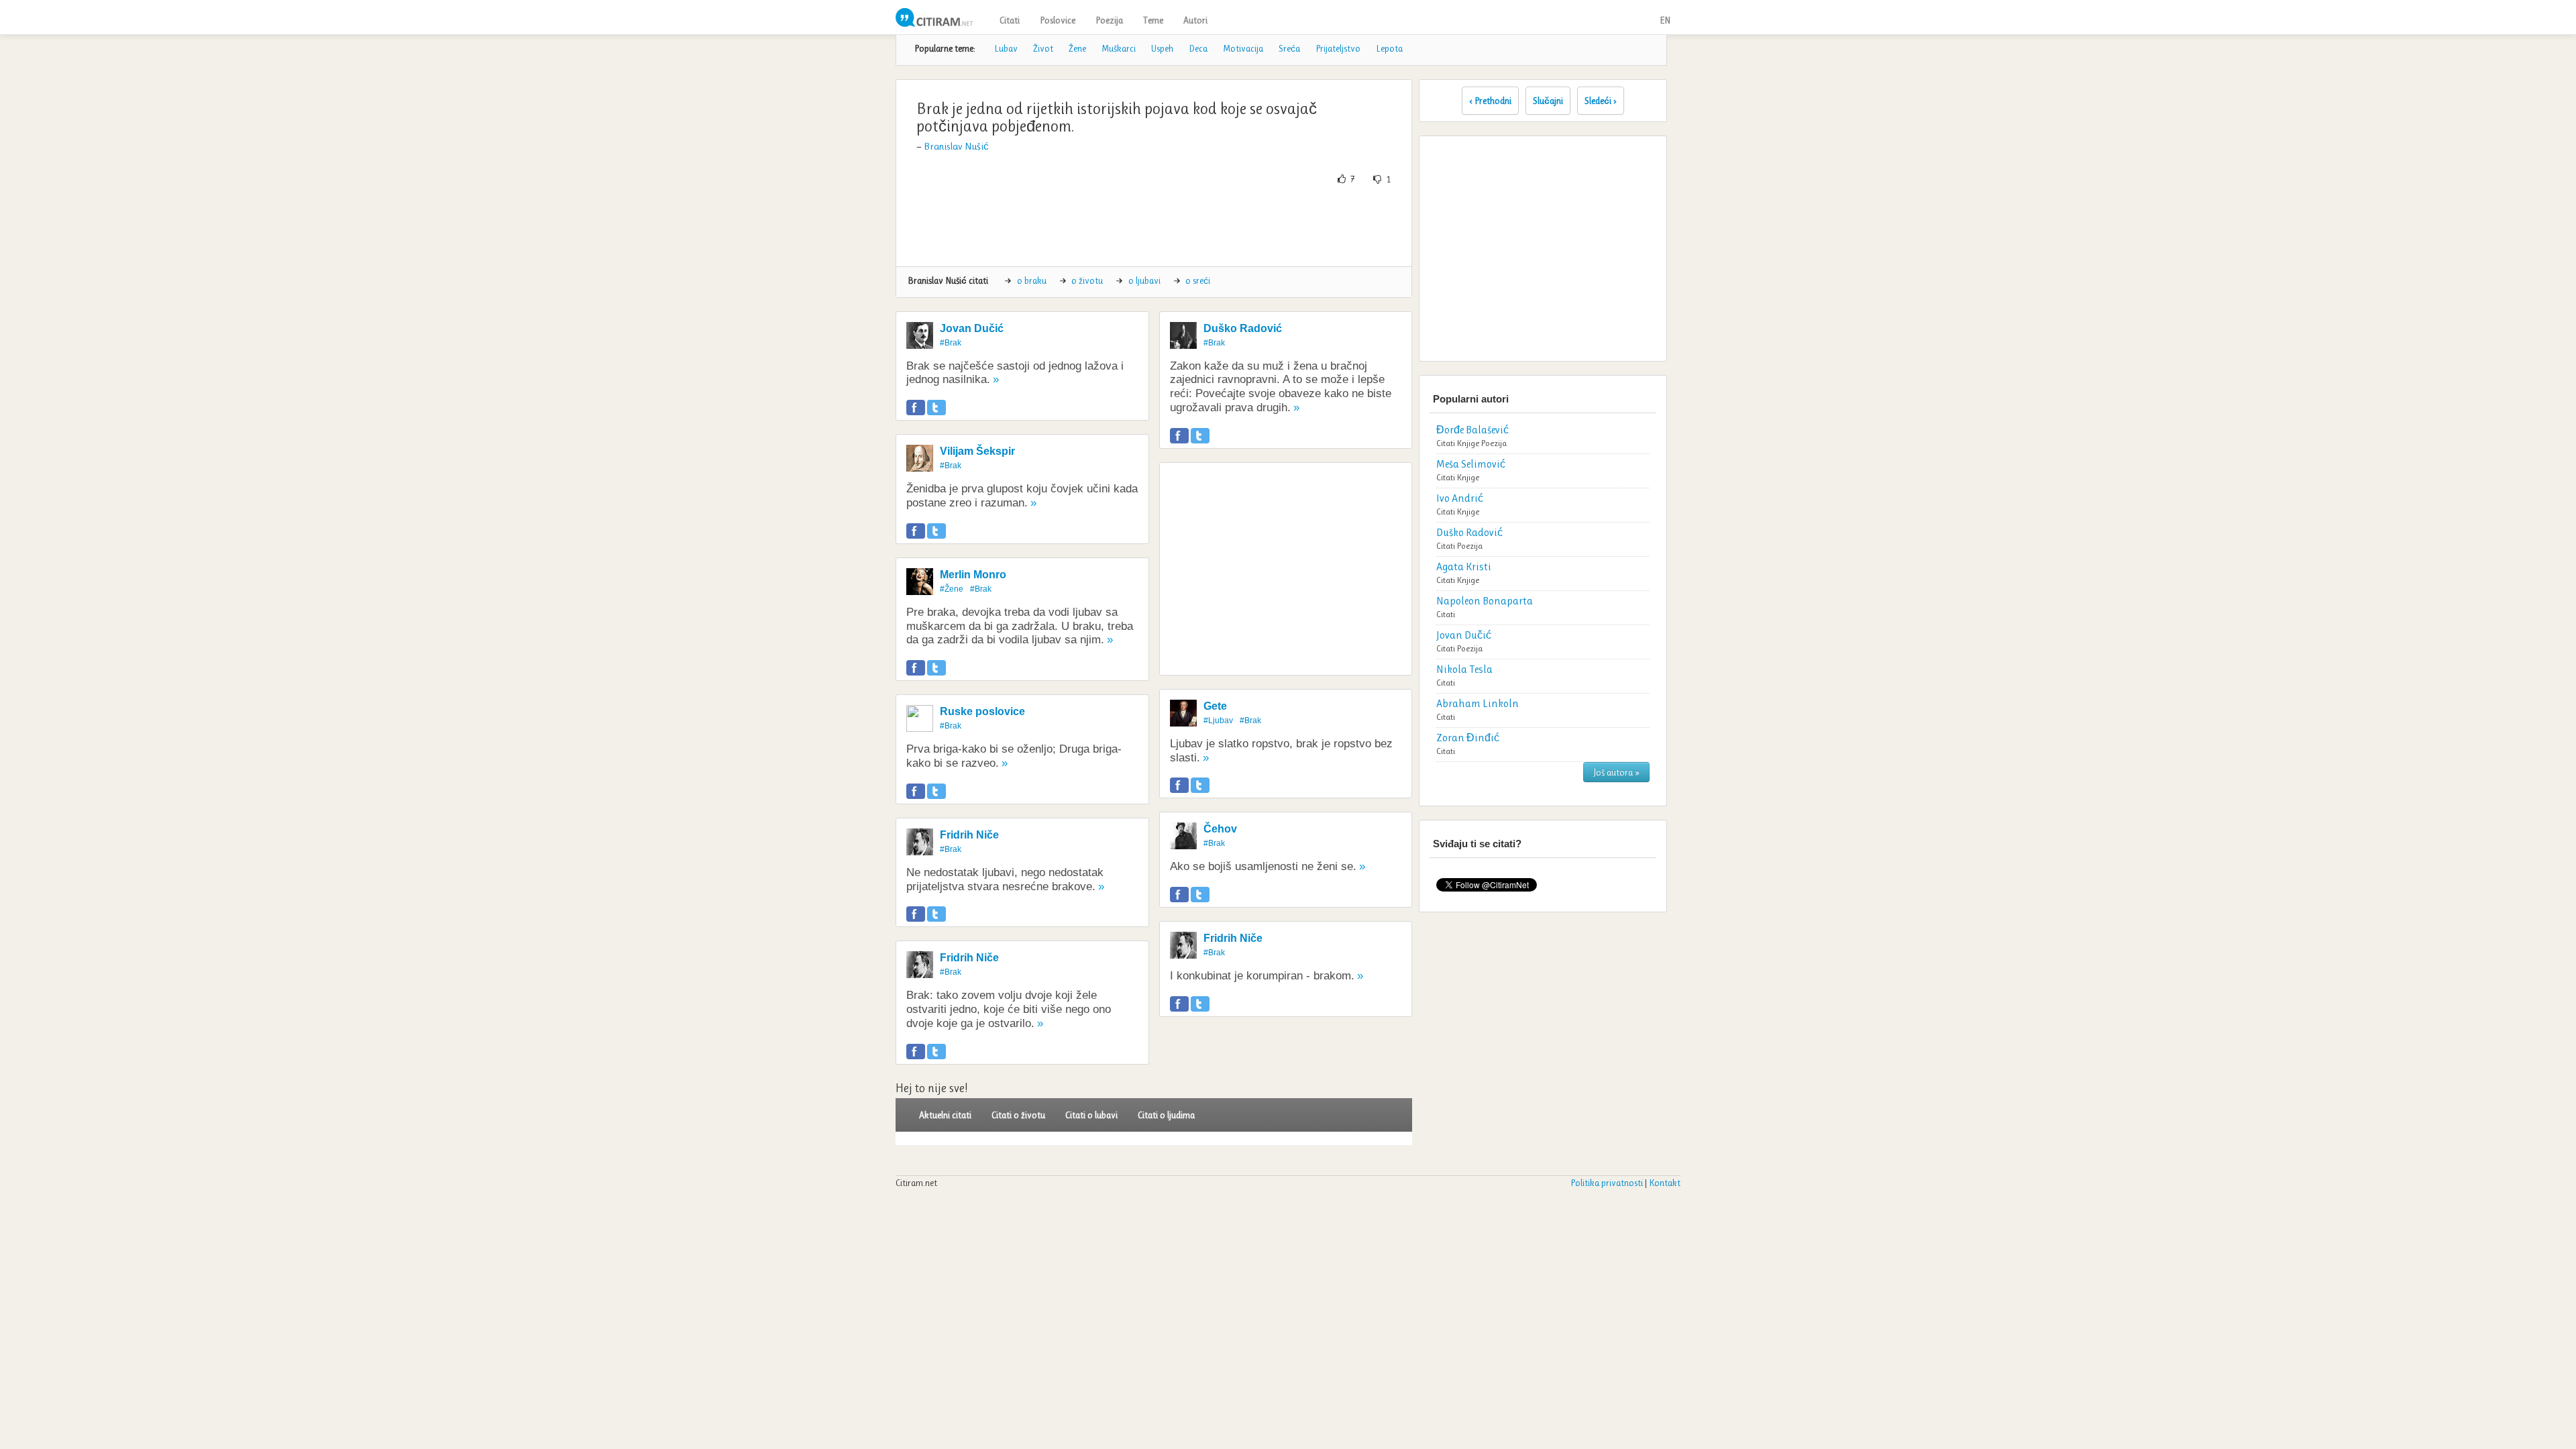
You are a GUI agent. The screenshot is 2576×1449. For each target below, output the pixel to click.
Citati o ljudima (1166, 1115)
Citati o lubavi (1091, 1115)
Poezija (1109, 20)
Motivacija (1243, 48)
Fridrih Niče (969, 835)
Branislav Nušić (956, 146)
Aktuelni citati (945, 1115)
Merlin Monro (973, 575)
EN (1665, 20)
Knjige (1468, 443)
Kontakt (1665, 1183)
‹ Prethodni (1490, 101)
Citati (1010, 20)
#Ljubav (1218, 720)
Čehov (1220, 829)
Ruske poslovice (982, 711)
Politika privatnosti (1607, 1183)
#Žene (952, 589)
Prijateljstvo (1338, 48)
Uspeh (1162, 48)
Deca (1198, 48)
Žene (1077, 48)
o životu (1087, 280)
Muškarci (1119, 48)
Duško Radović (1243, 328)
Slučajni (1548, 101)
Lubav (1006, 48)
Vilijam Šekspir (977, 451)
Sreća (1289, 48)
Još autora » (1616, 772)
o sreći (1198, 280)
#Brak (951, 343)
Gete (1215, 706)
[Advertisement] (1154, 226)
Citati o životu (1018, 1115)
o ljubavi (1144, 280)
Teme (1153, 20)
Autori (1195, 20)
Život (1043, 48)
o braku (1032, 280)
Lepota (1389, 48)
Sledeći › (1601, 101)
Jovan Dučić (972, 328)
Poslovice (1058, 20)
